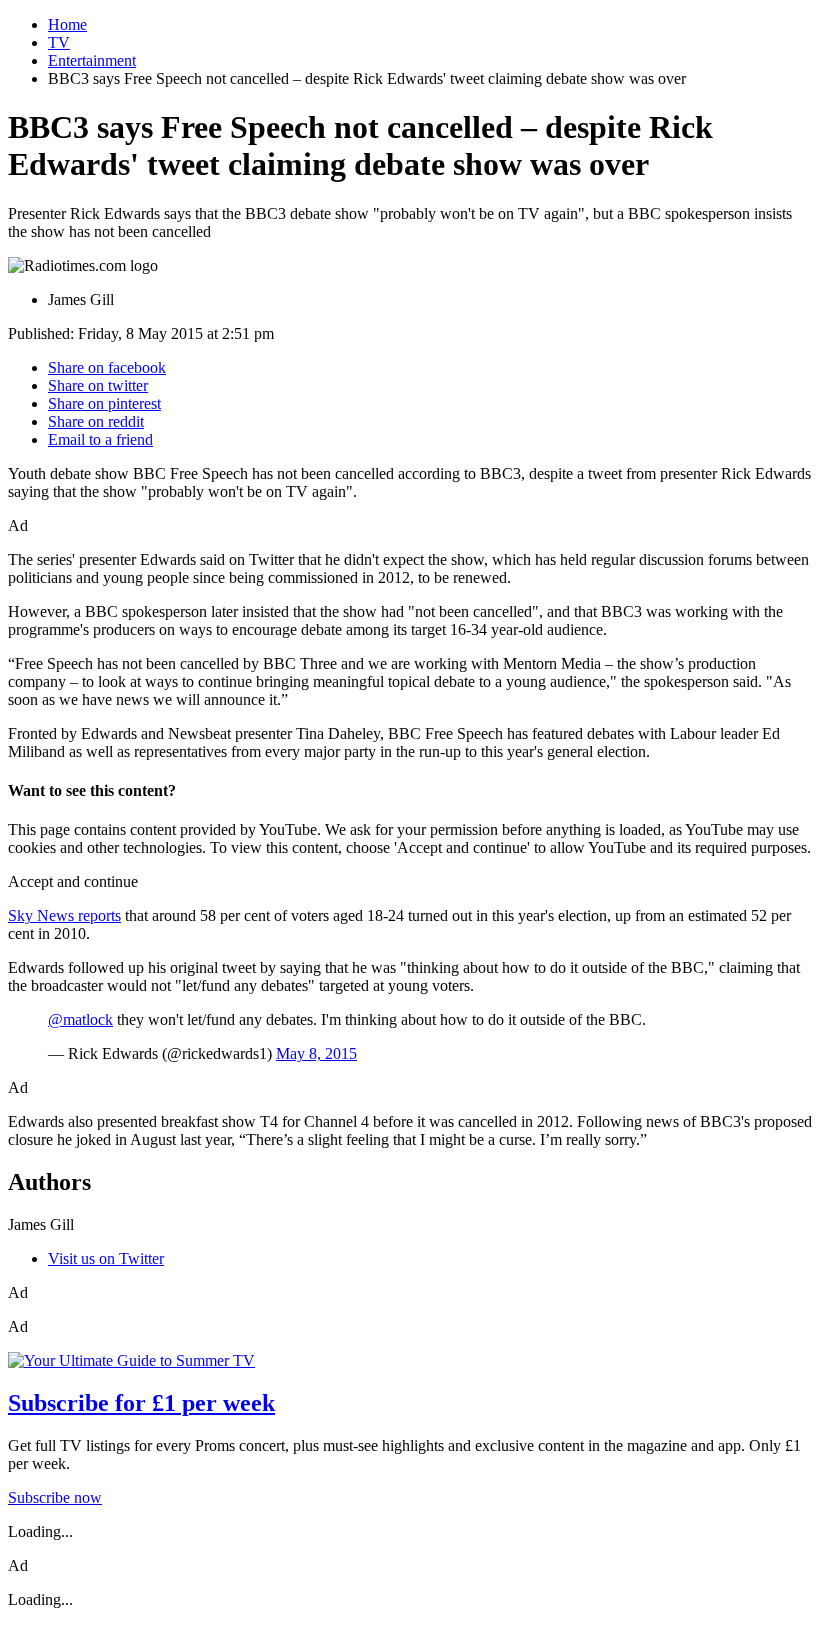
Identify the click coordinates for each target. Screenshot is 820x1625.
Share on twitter (98, 385)
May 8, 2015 (316, 1053)
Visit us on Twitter (106, 1258)
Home (67, 24)
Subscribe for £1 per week (141, 1403)
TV (59, 42)
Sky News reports (64, 915)
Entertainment (92, 60)
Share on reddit (96, 421)
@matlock (80, 1019)
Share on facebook (107, 367)
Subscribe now (55, 1497)
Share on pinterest (104, 403)
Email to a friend (100, 439)
